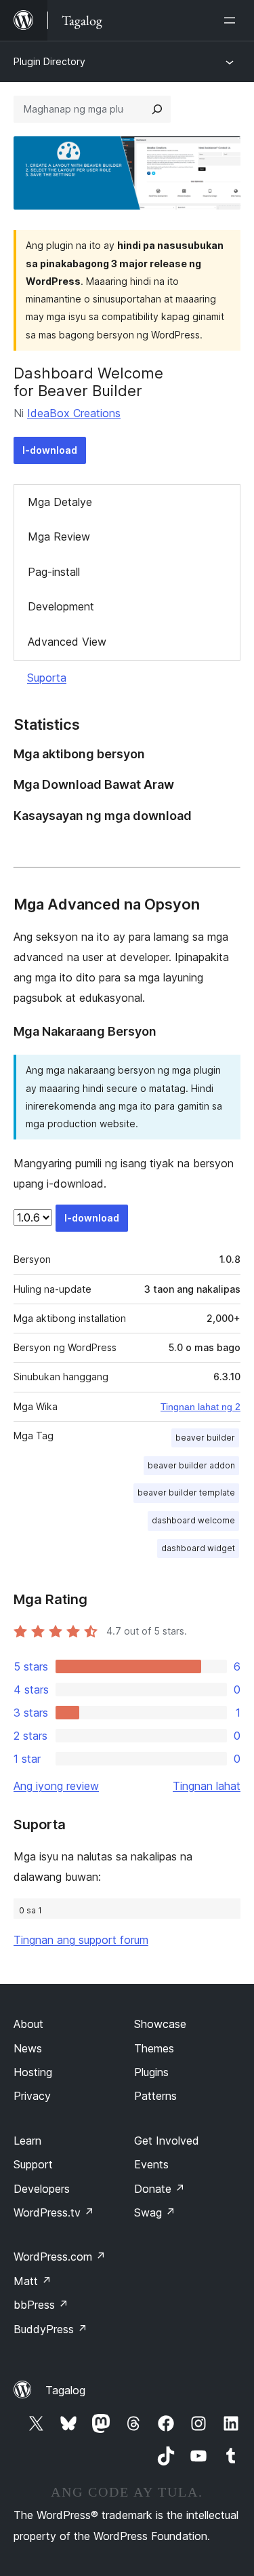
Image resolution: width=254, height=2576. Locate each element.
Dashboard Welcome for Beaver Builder (88, 382)
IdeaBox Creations (74, 413)
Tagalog (65, 2390)
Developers (42, 2189)
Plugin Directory (49, 61)
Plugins (151, 2072)
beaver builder (205, 1438)
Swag (155, 2212)
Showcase (160, 2024)
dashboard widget (198, 1548)
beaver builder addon (191, 1465)
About (28, 2024)
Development (61, 606)
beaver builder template (186, 1492)
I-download (50, 450)
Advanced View (67, 642)
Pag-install (54, 572)
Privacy (32, 2096)
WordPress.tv (54, 2212)
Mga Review (59, 536)
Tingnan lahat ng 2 (200, 1407)
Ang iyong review (56, 1786)
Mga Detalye (60, 502)
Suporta (47, 678)
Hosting (33, 2072)
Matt (33, 2281)
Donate (160, 2189)
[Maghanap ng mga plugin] (157, 109)
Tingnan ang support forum (81, 1940)
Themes (154, 2048)
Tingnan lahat (207, 1786)
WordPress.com (60, 2257)
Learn (27, 2141)
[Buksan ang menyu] (232, 20)
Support (33, 2164)
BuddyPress (50, 2329)
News (28, 2048)
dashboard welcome (193, 1520)
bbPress (41, 2305)
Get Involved (167, 2141)
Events (151, 2164)
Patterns (155, 2096)
